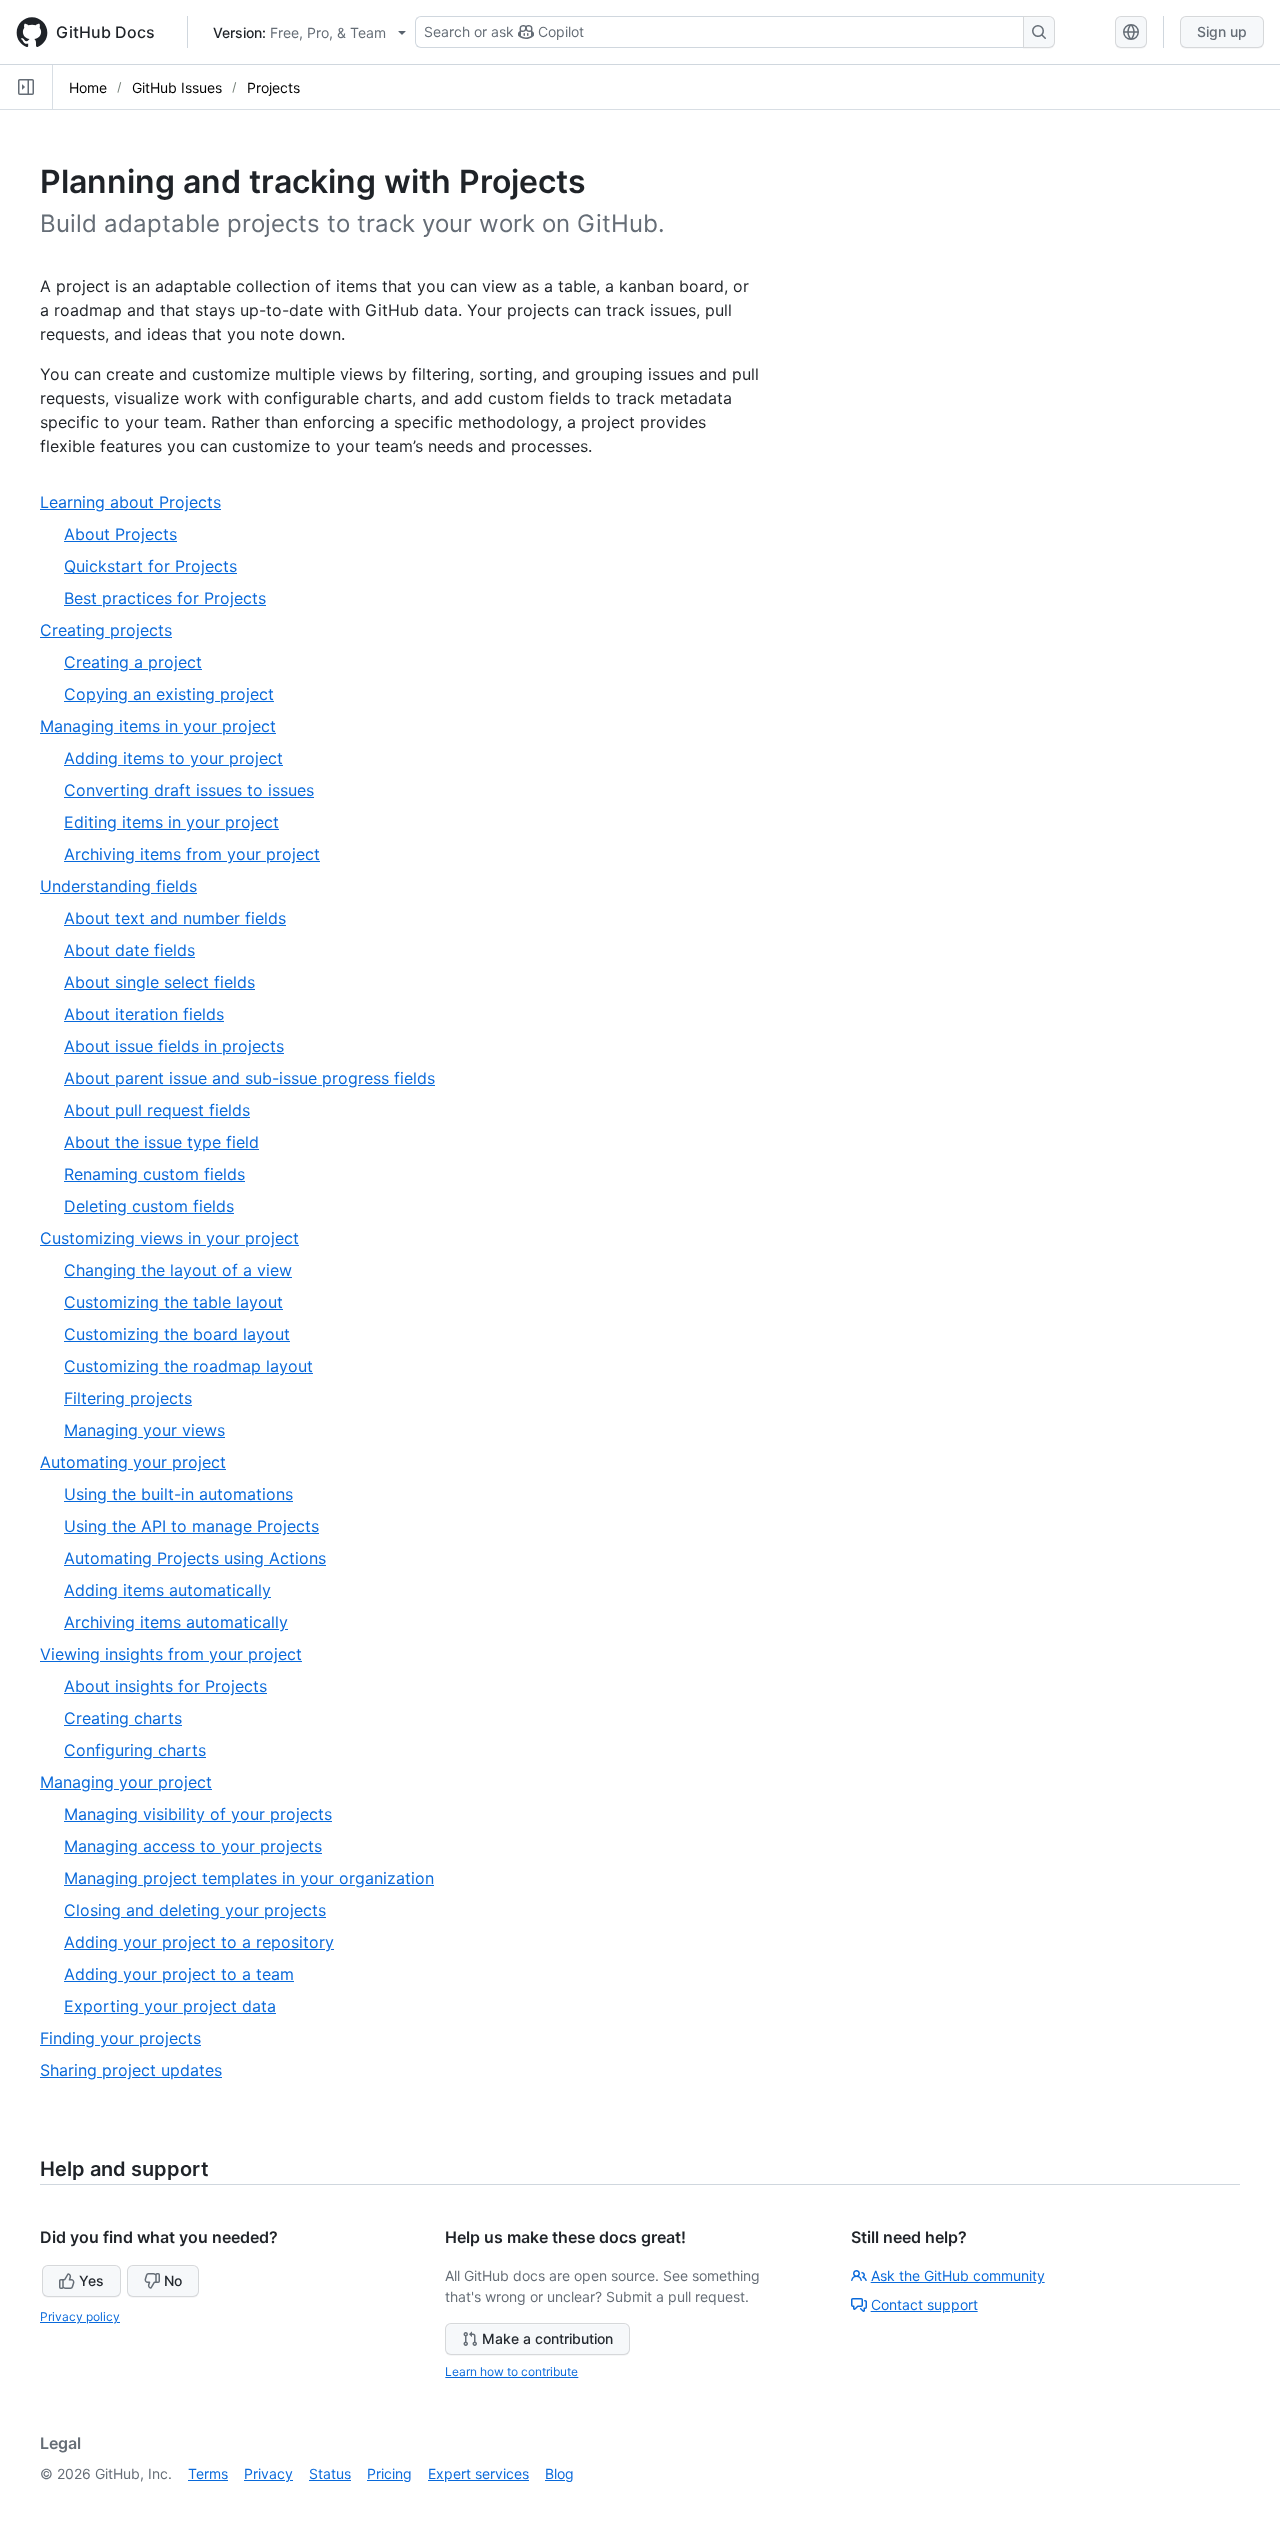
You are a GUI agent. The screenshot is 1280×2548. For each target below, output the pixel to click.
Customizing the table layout (173, 1302)
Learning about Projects (138, 502)
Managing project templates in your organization (249, 1878)
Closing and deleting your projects (195, 1910)
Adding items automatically (167, 1590)
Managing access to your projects (193, 1846)
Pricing (389, 2473)
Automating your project (141, 1462)
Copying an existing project (169, 694)
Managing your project (134, 1782)
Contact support (924, 2304)
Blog (559, 2473)
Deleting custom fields (149, 1206)
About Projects (120, 534)
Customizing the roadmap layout (188, 1366)
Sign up (1222, 31)
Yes (91, 2280)
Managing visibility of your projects (198, 1814)
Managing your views (144, 1430)
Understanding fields (126, 886)
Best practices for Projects (165, 598)
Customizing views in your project (177, 1238)
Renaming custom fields (154, 1174)
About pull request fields (157, 1110)
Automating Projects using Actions (195, 1558)
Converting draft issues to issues (189, 790)
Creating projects (114, 630)
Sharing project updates (139, 2070)
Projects (273, 87)
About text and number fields (175, 918)
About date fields (129, 950)
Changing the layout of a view (178, 1270)
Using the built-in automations (178, 1494)
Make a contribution (547, 2338)
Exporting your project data (170, 2006)
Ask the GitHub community (958, 2275)
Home (88, 87)
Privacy (268, 2473)
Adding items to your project (173, 758)
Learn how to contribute (511, 2371)
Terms (208, 2473)
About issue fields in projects (174, 1046)
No (173, 2280)
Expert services (478, 2473)
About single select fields (159, 982)
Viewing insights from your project (179, 1654)
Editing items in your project (171, 822)
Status (330, 2473)
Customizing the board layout (177, 1334)
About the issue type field (161, 1142)
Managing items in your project (166, 726)
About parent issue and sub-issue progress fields (249, 1078)
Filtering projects (128, 1398)
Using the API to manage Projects (191, 1526)
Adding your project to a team (179, 1974)
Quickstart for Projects (150, 566)
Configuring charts (135, 1750)
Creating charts (123, 1718)
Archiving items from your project (192, 854)
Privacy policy (80, 2316)
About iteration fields (144, 1014)
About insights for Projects (165, 1686)
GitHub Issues (177, 87)
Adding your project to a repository (199, 1942)
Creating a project (133, 662)
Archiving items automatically (176, 1622)
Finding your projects (128, 2038)
